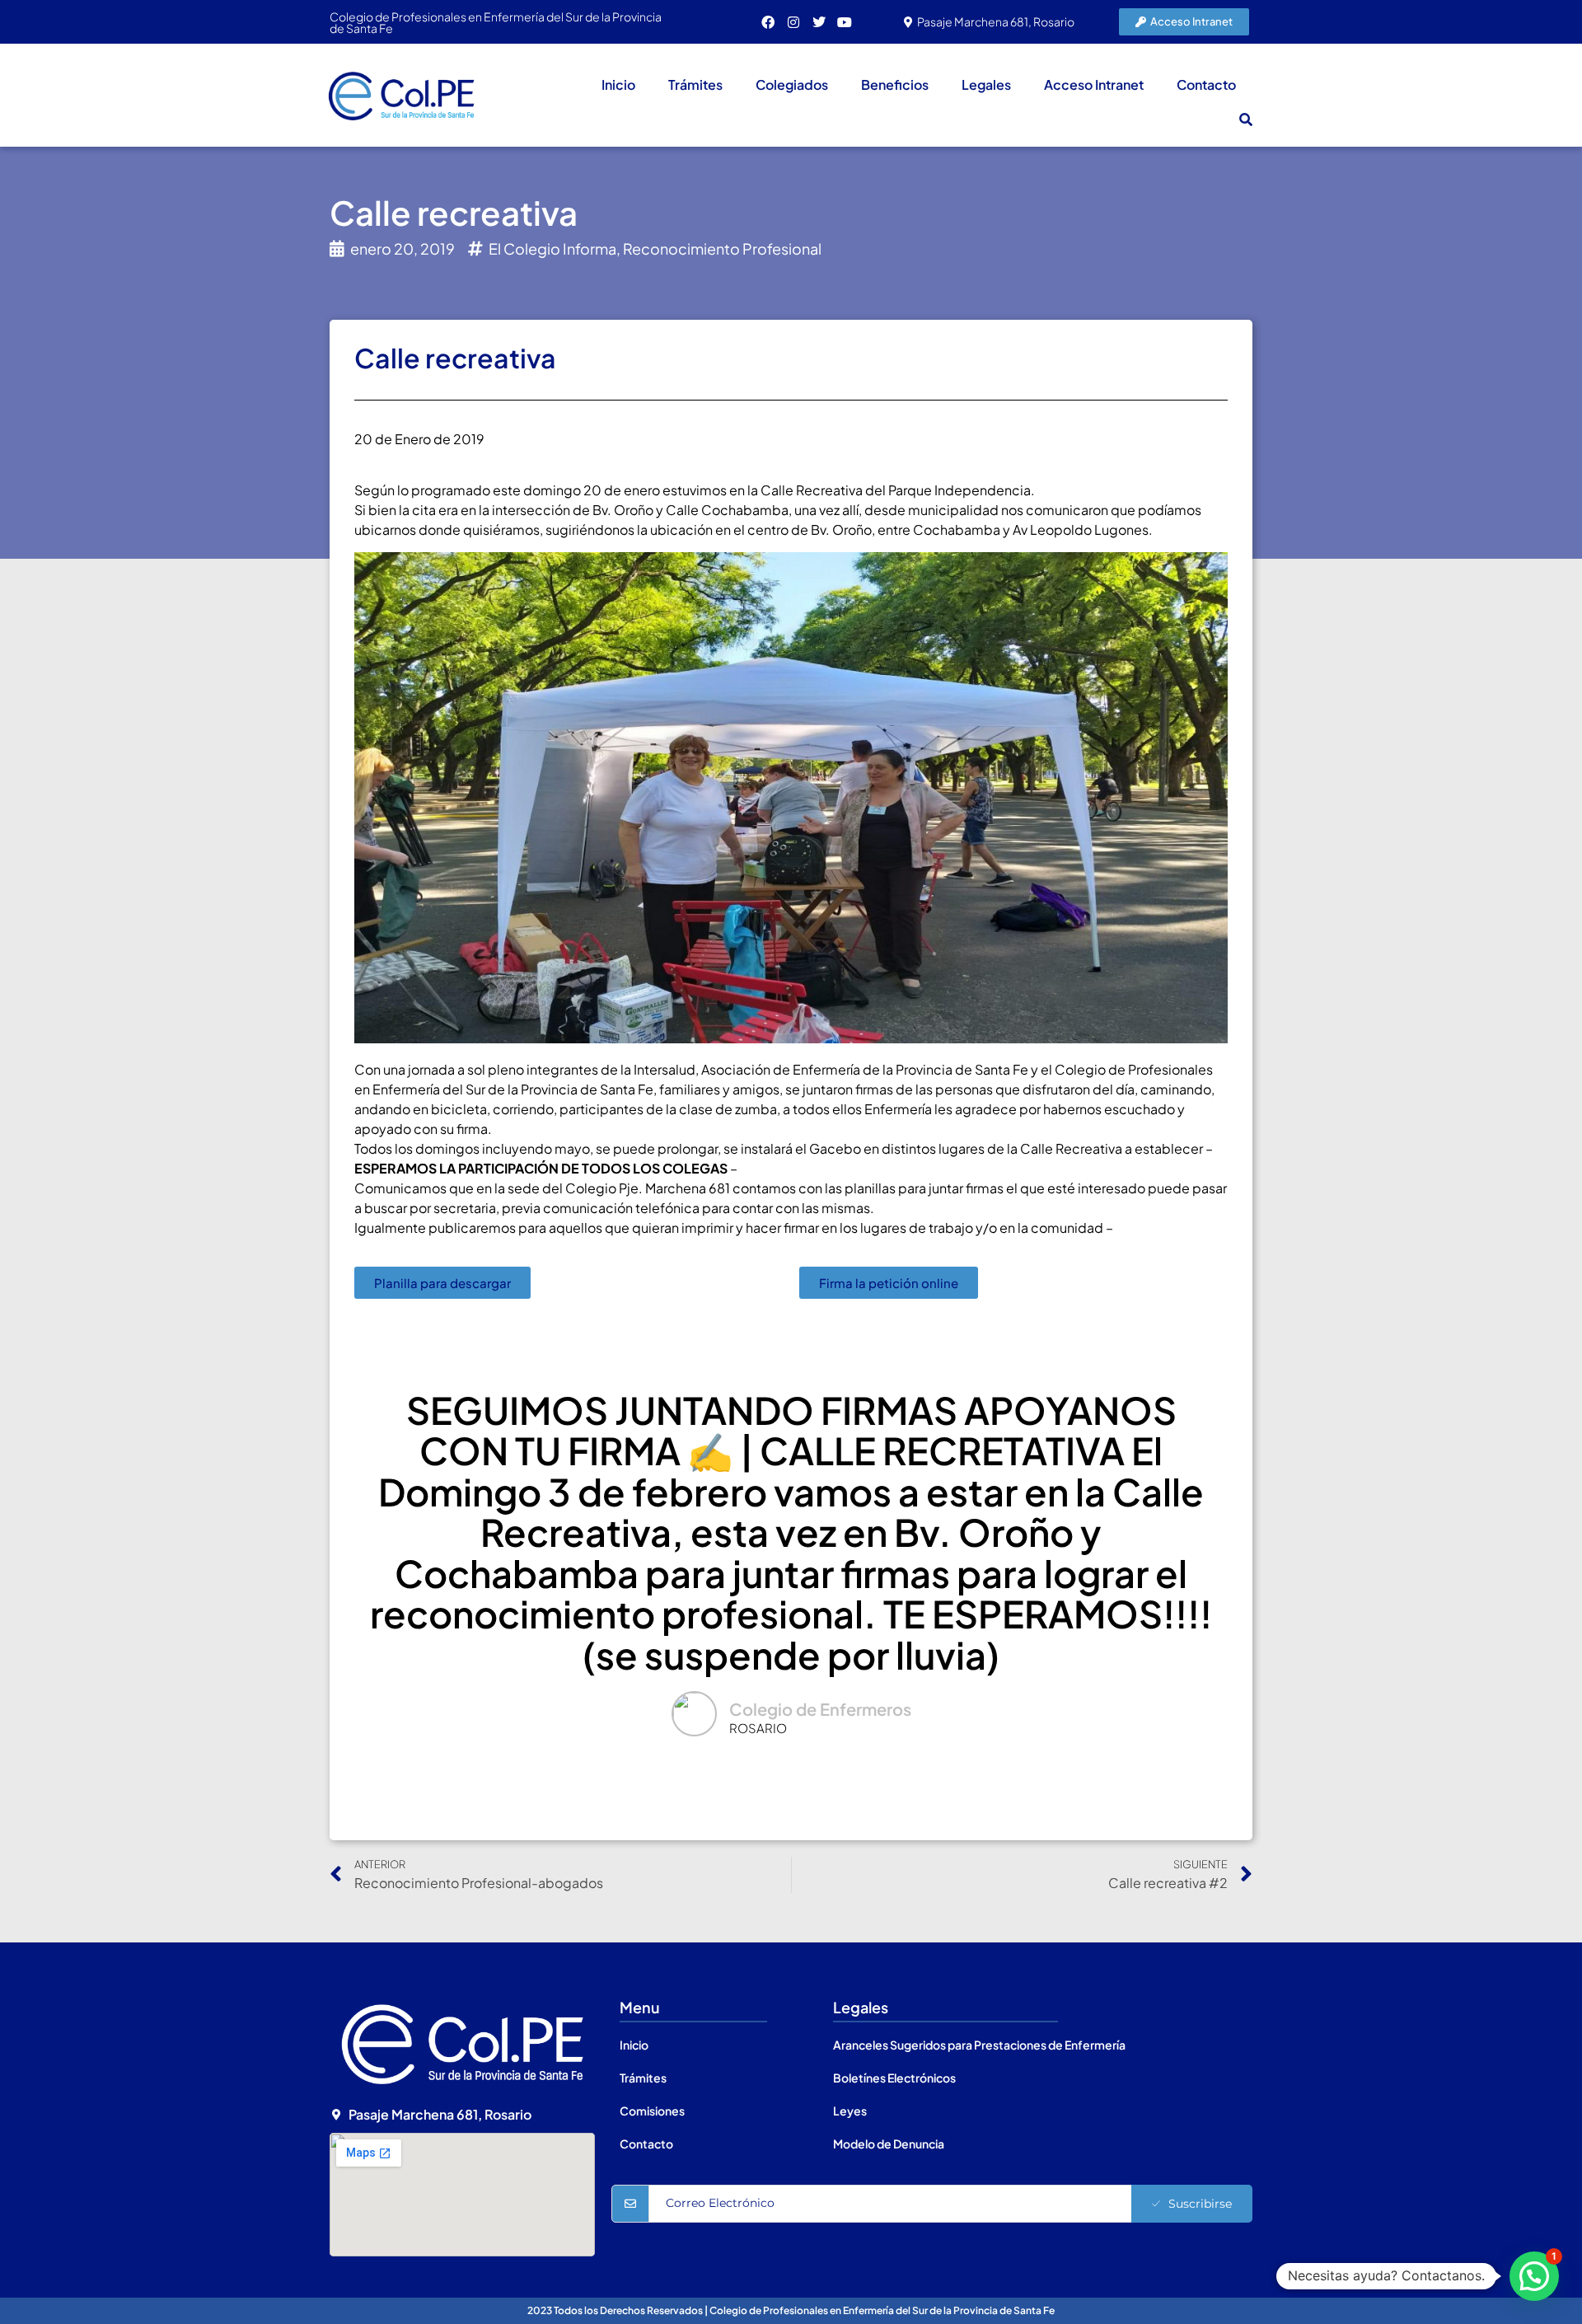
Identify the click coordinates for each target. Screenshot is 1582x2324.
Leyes (850, 2111)
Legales (986, 84)
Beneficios (895, 84)
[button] (1246, 119)
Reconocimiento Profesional (722, 248)
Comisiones (652, 2111)
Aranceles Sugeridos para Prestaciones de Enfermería (979, 2045)
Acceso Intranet (1094, 84)
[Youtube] (845, 22)
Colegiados (792, 84)
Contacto (1206, 84)
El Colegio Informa (552, 248)
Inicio (618, 84)
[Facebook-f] (768, 22)
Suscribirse (1200, 2204)
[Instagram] (793, 22)
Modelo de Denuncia (889, 2144)
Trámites (695, 84)
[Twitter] (819, 22)
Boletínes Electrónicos (894, 2078)
